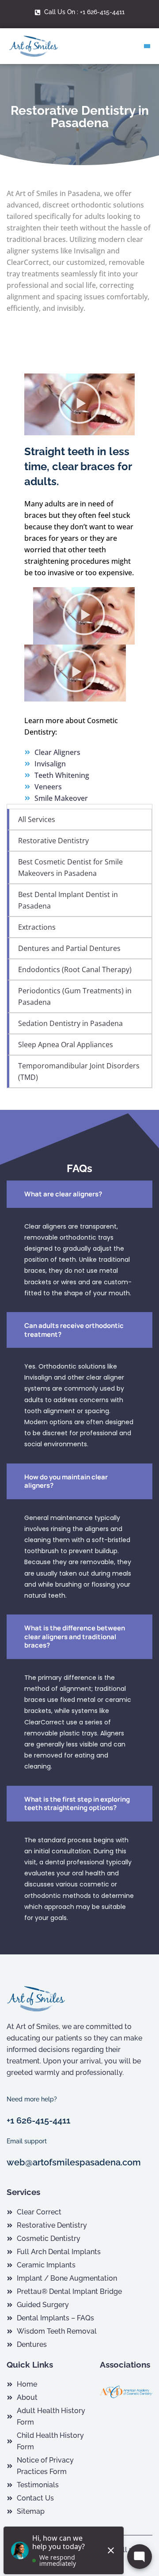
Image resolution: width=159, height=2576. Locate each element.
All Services (37, 819)
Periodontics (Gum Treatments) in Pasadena (75, 996)
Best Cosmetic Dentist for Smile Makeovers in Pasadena (70, 867)
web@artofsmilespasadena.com (74, 2162)
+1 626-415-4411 (38, 2120)
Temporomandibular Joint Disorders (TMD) (79, 1071)
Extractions (37, 927)
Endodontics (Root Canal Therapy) (75, 969)
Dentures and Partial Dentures (69, 948)
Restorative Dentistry (53, 841)
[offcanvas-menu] (147, 46)
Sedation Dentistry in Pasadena (70, 1023)
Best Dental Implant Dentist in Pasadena (68, 900)
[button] (79, 404)
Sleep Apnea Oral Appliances (66, 1045)
